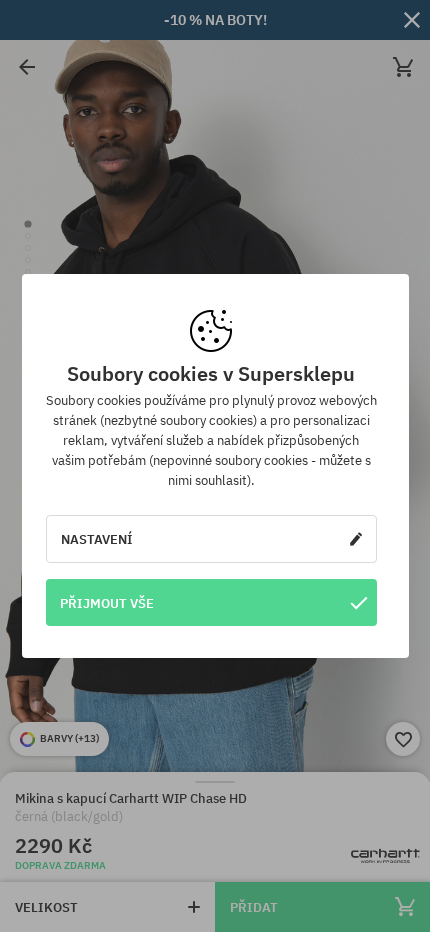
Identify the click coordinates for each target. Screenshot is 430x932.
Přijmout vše (107, 603)
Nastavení (97, 539)
